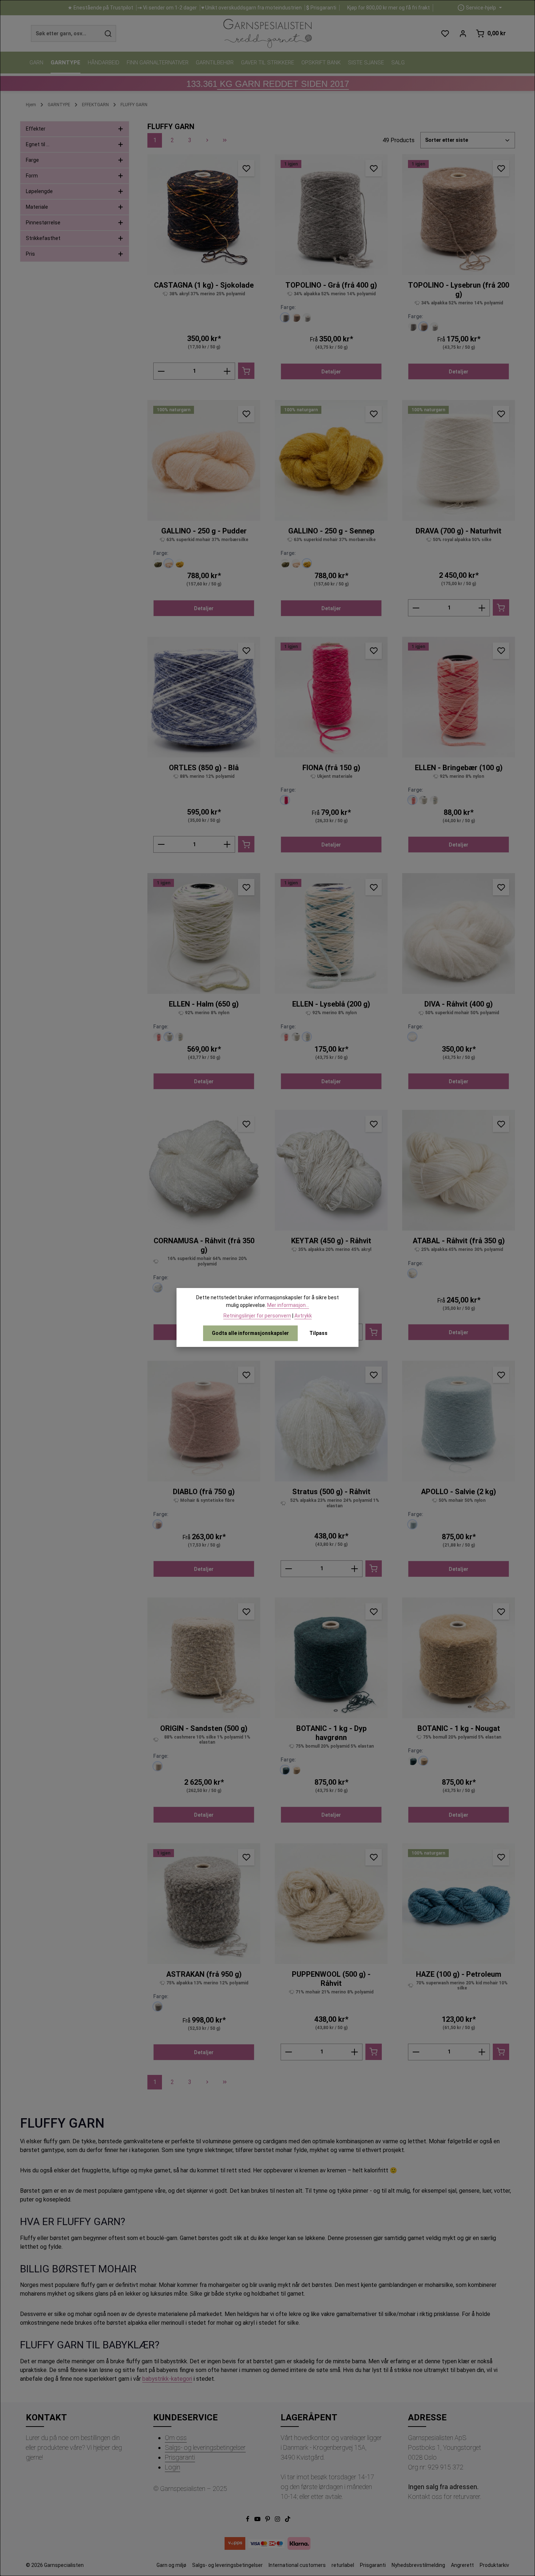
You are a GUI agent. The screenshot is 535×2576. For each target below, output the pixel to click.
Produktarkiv (494, 2565)
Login (173, 2467)
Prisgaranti (180, 2457)
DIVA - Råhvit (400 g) (459, 1004)
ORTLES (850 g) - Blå (204, 768)
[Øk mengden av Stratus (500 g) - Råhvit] (355, 1569)
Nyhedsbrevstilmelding (418, 2565)
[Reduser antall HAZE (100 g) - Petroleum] (416, 2052)
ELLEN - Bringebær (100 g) (459, 768)
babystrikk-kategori (167, 2379)
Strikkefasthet (43, 238)
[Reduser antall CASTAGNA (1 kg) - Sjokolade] (161, 371)
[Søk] (108, 33)
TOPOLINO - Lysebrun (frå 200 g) (459, 290)
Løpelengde (39, 191)
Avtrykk (303, 1316)
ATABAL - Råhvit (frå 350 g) (459, 1241)
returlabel (343, 2565)
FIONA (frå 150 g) (331, 768)
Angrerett (462, 2565)
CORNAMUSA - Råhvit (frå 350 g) (204, 1245)
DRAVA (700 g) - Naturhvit (459, 531)
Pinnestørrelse (43, 223)
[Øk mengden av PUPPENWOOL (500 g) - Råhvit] (355, 2052)
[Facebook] (248, 2520)
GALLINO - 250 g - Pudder (204, 531)
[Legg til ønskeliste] (246, 168)
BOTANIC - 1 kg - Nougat (459, 1728)
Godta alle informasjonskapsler (250, 1333)
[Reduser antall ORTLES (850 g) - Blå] (161, 844)
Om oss (176, 2438)
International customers (297, 2565)
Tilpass (318, 1333)
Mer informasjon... (288, 1305)
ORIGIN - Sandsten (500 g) (204, 1728)
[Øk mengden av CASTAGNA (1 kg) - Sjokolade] (227, 371)
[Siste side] (225, 140)
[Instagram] (278, 2520)
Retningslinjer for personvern (257, 1316)
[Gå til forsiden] (267, 33)
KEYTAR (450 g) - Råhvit (331, 1241)
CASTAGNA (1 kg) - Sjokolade (204, 285)
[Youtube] (258, 2520)
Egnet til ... (38, 144)
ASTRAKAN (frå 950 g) (204, 1974)
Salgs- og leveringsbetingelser (205, 2447)
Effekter (36, 129)
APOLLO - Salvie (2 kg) (459, 1492)
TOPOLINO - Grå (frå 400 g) (331, 285)
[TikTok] (288, 2520)
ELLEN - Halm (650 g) (204, 1004)
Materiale (37, 207)
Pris (30, 254)
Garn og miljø (171, 2565)
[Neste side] (207, 140)
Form (32, 176)
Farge (32, 160)
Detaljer (331, 372)
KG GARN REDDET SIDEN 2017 (268, 84)
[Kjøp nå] (246, 371)
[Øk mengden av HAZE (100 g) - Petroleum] (482, 2052)
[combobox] (66, 33)
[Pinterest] (268, 2520)
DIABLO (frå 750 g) (204, 1492)
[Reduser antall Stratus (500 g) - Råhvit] (288, 1569)
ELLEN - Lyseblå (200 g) (331, 1004)
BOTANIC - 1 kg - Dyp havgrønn (331, 1733)
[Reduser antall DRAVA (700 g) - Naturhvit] (416, 608)
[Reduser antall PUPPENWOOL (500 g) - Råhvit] (288, 2052)
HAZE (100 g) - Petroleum (459, 1974)
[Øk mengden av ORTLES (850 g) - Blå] (227, 844)
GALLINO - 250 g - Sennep (331, 531)
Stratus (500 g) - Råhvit (331, 1492)
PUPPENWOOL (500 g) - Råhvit (331, 1979)
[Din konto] (463, 34)
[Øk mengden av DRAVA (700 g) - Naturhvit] (482, 608)
